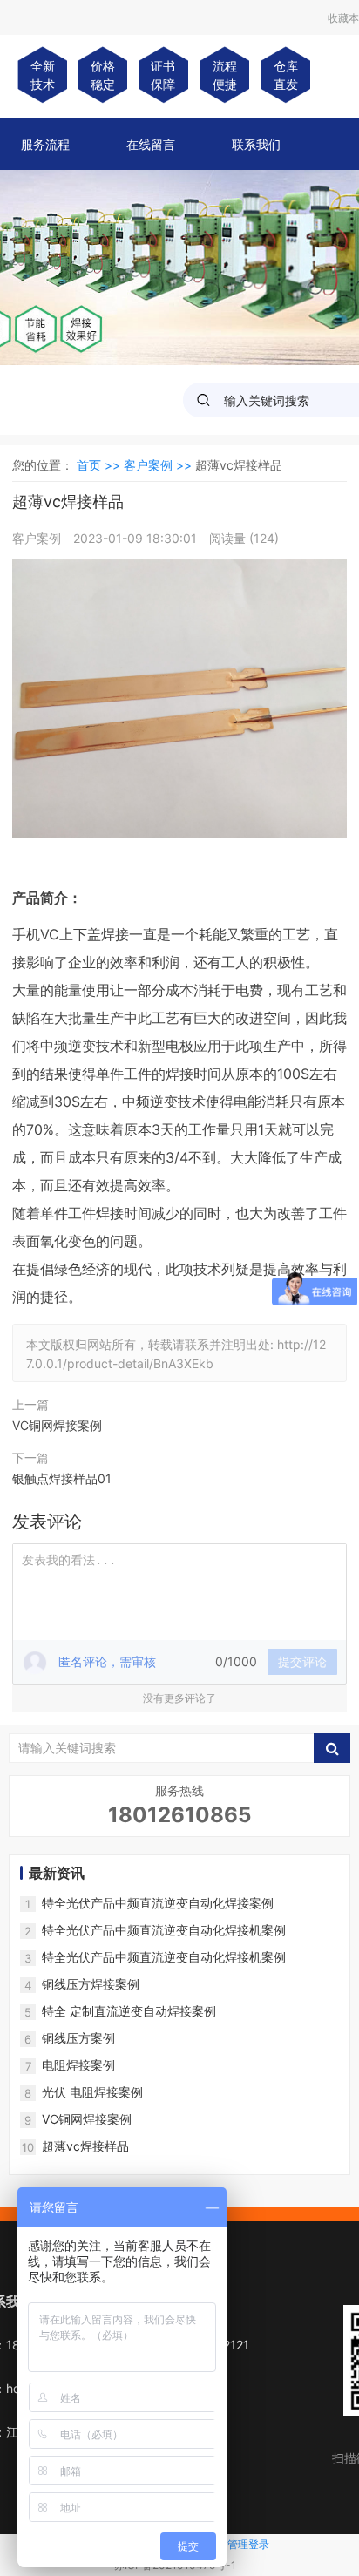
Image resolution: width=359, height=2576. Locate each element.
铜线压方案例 (78, 2038)
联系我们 (256, 144)
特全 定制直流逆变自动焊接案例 (129, 2011)
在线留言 (151, 144)
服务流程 (45, 144)
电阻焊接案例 (78, 2065)
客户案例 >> (159, 465)
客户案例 (38, 538)
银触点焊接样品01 (62, 1478)
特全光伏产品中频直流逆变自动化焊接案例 (158, 1903)
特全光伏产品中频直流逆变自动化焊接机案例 (164, 1930)
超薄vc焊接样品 (85, 2146)
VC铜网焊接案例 (57, 1425)
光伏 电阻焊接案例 (92, 2092)
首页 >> (100, 465)
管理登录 (248, 2544)
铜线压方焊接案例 (91, 1984)
